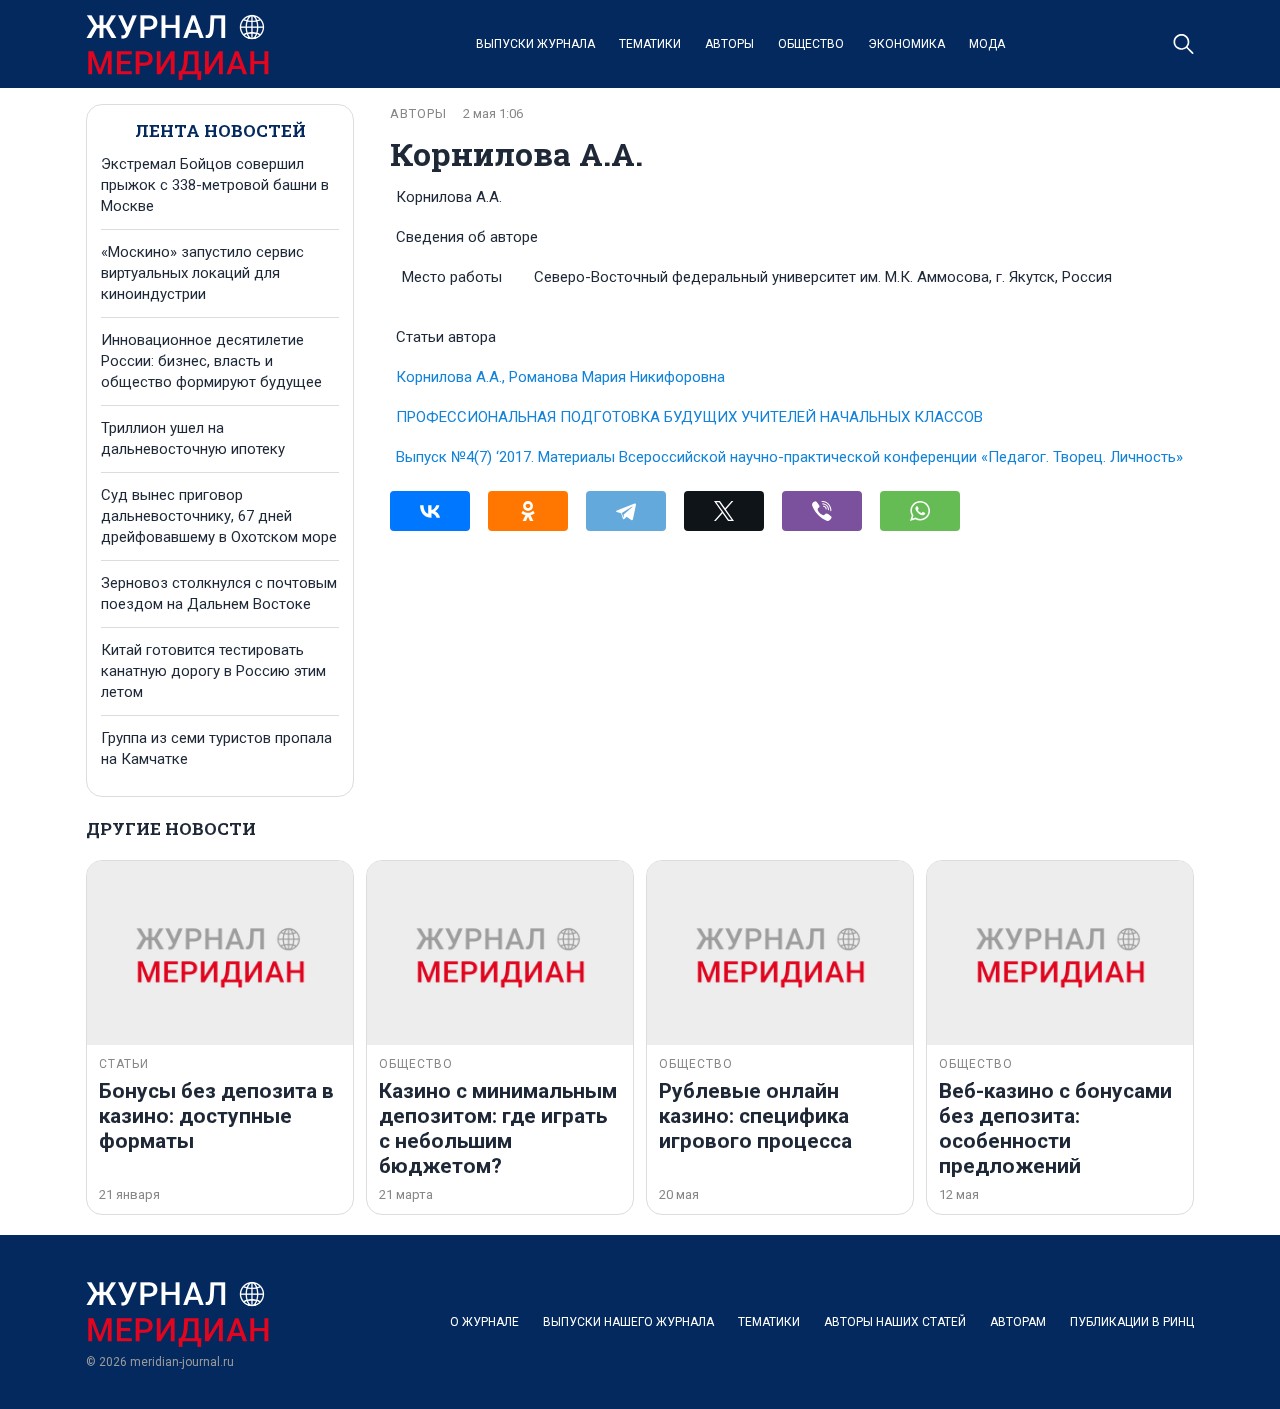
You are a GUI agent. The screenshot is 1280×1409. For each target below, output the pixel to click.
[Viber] (822, 511)
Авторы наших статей (895, 1322)
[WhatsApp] (920, 511)
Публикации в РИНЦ (1132, 1322)
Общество (811, 44)
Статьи (124, 1064)
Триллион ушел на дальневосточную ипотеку (193, 438)
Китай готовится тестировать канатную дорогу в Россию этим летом (213, 671)
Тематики (650, 44)
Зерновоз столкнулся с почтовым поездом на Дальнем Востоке (219, 593)
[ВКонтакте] (430, 511)
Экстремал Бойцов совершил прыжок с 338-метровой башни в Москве (215, 185)
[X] (724, 511)
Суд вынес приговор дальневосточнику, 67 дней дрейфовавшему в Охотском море (219, 516)
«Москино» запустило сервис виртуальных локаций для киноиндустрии (202, 273)
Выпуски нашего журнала (628, 1322)
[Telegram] (626, 511)
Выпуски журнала (535, 44)
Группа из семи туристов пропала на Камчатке (216, 748)
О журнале (484, 1322)
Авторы (729, 44)
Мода (987, 44)
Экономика (906, 44)
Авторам (1018, 1322)
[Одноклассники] (528, 511)
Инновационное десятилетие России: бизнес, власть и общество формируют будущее (211, 361)
